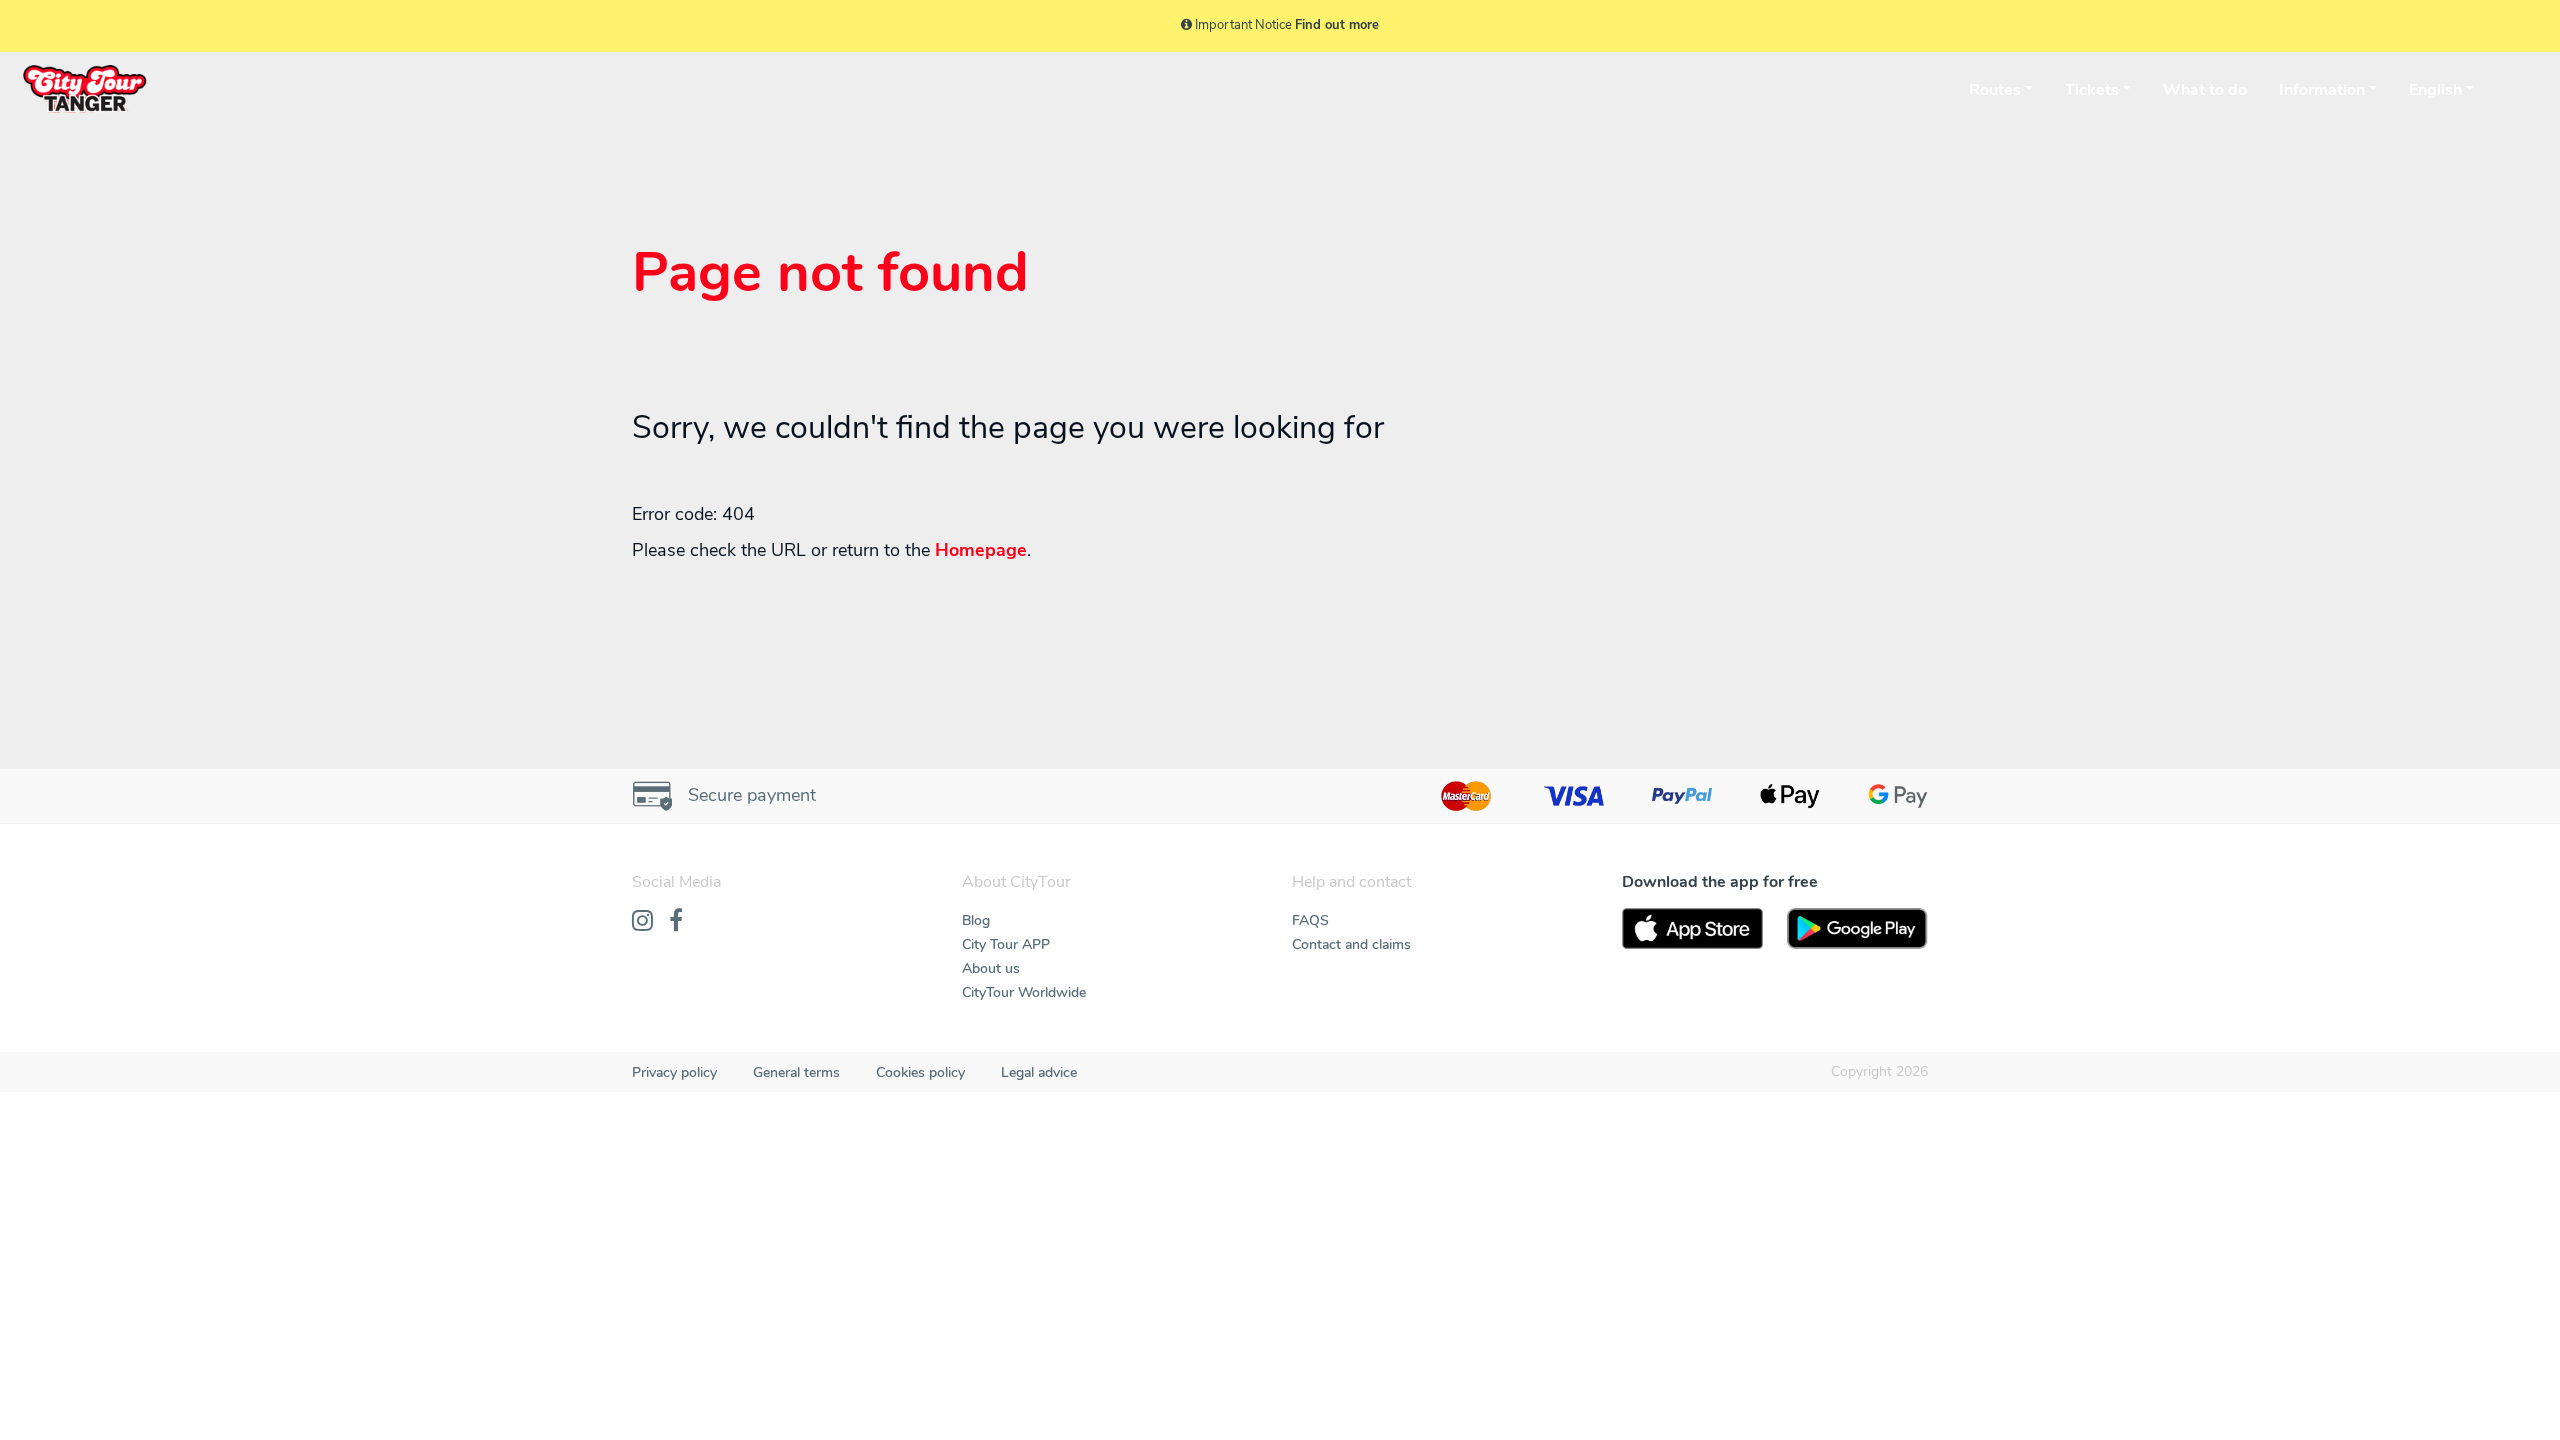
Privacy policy (674, 1072)
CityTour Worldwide (1024, 992)
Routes (1995, 90)
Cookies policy (920, 1072)
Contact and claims (1351, 944)
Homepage (981, 550)
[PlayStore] (1857, 929)
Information (2322, 90)
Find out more (1337, 25)
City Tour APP (1006, 944)
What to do (2205, 90)
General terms (796, 1072)
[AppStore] (1692, 929)
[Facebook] (676, 922)
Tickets (2092, 90)
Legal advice (1039, 1072)
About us (991, 968)
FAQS (1310, 920)
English (2435, 90)
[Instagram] (642, 922)
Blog (976, 920)
